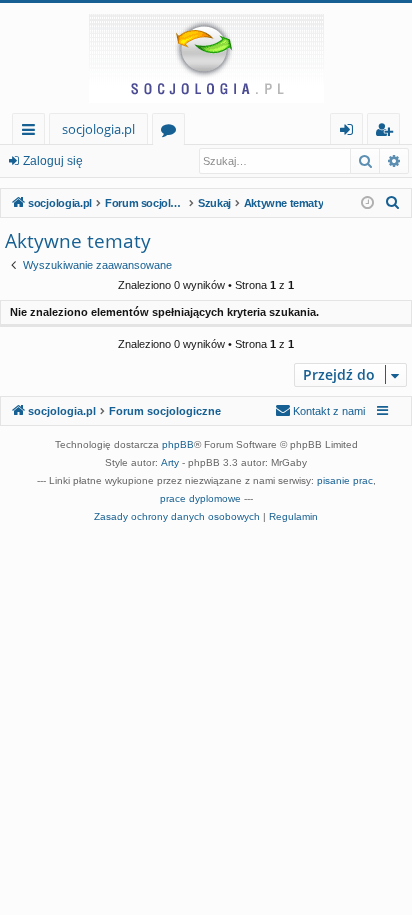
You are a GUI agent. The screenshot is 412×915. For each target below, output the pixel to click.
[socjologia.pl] (206, 58)
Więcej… (32, 132)
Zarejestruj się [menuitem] (388, 132)
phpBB (178, 444)
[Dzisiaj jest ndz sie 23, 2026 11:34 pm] (367, 203)
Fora (172, 132)
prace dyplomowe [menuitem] (200, 498)
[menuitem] (393, 203)
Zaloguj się (53, 161)
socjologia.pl (98, 129)
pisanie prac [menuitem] (345, 480)
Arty (170, 462)
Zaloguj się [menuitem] (350, 132)
